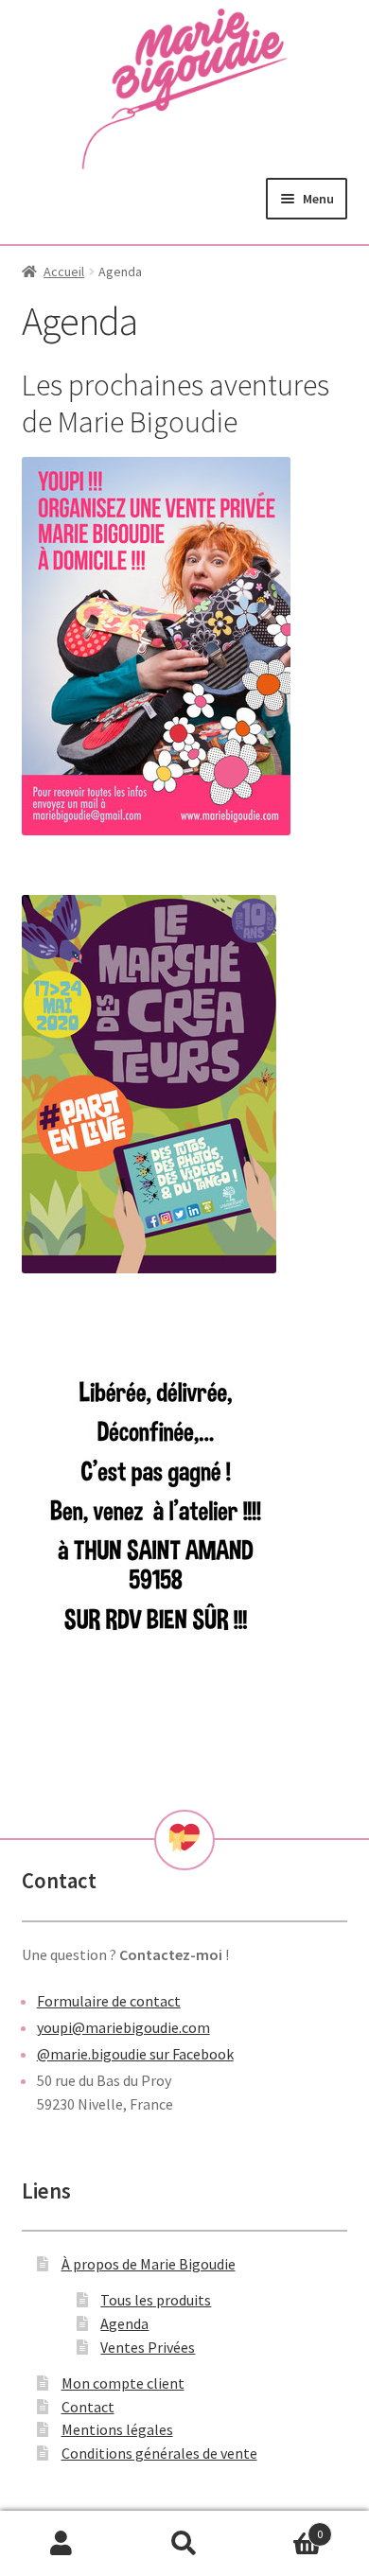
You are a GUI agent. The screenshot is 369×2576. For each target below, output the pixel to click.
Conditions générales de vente (159, 2453)
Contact (88, 2407)
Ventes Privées (148, 2347)
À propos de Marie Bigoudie (149, 2264)
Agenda (124, 2323)
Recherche (184, 2544)
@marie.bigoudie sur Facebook (135, 2054)
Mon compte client (123, 2383)
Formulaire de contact (109, 2001)
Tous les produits (156, 2300)
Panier (284, 2527)
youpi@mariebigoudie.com (123, 2027)
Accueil (64, 272)
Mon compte (61, 2544)
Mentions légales (117, 2429)
